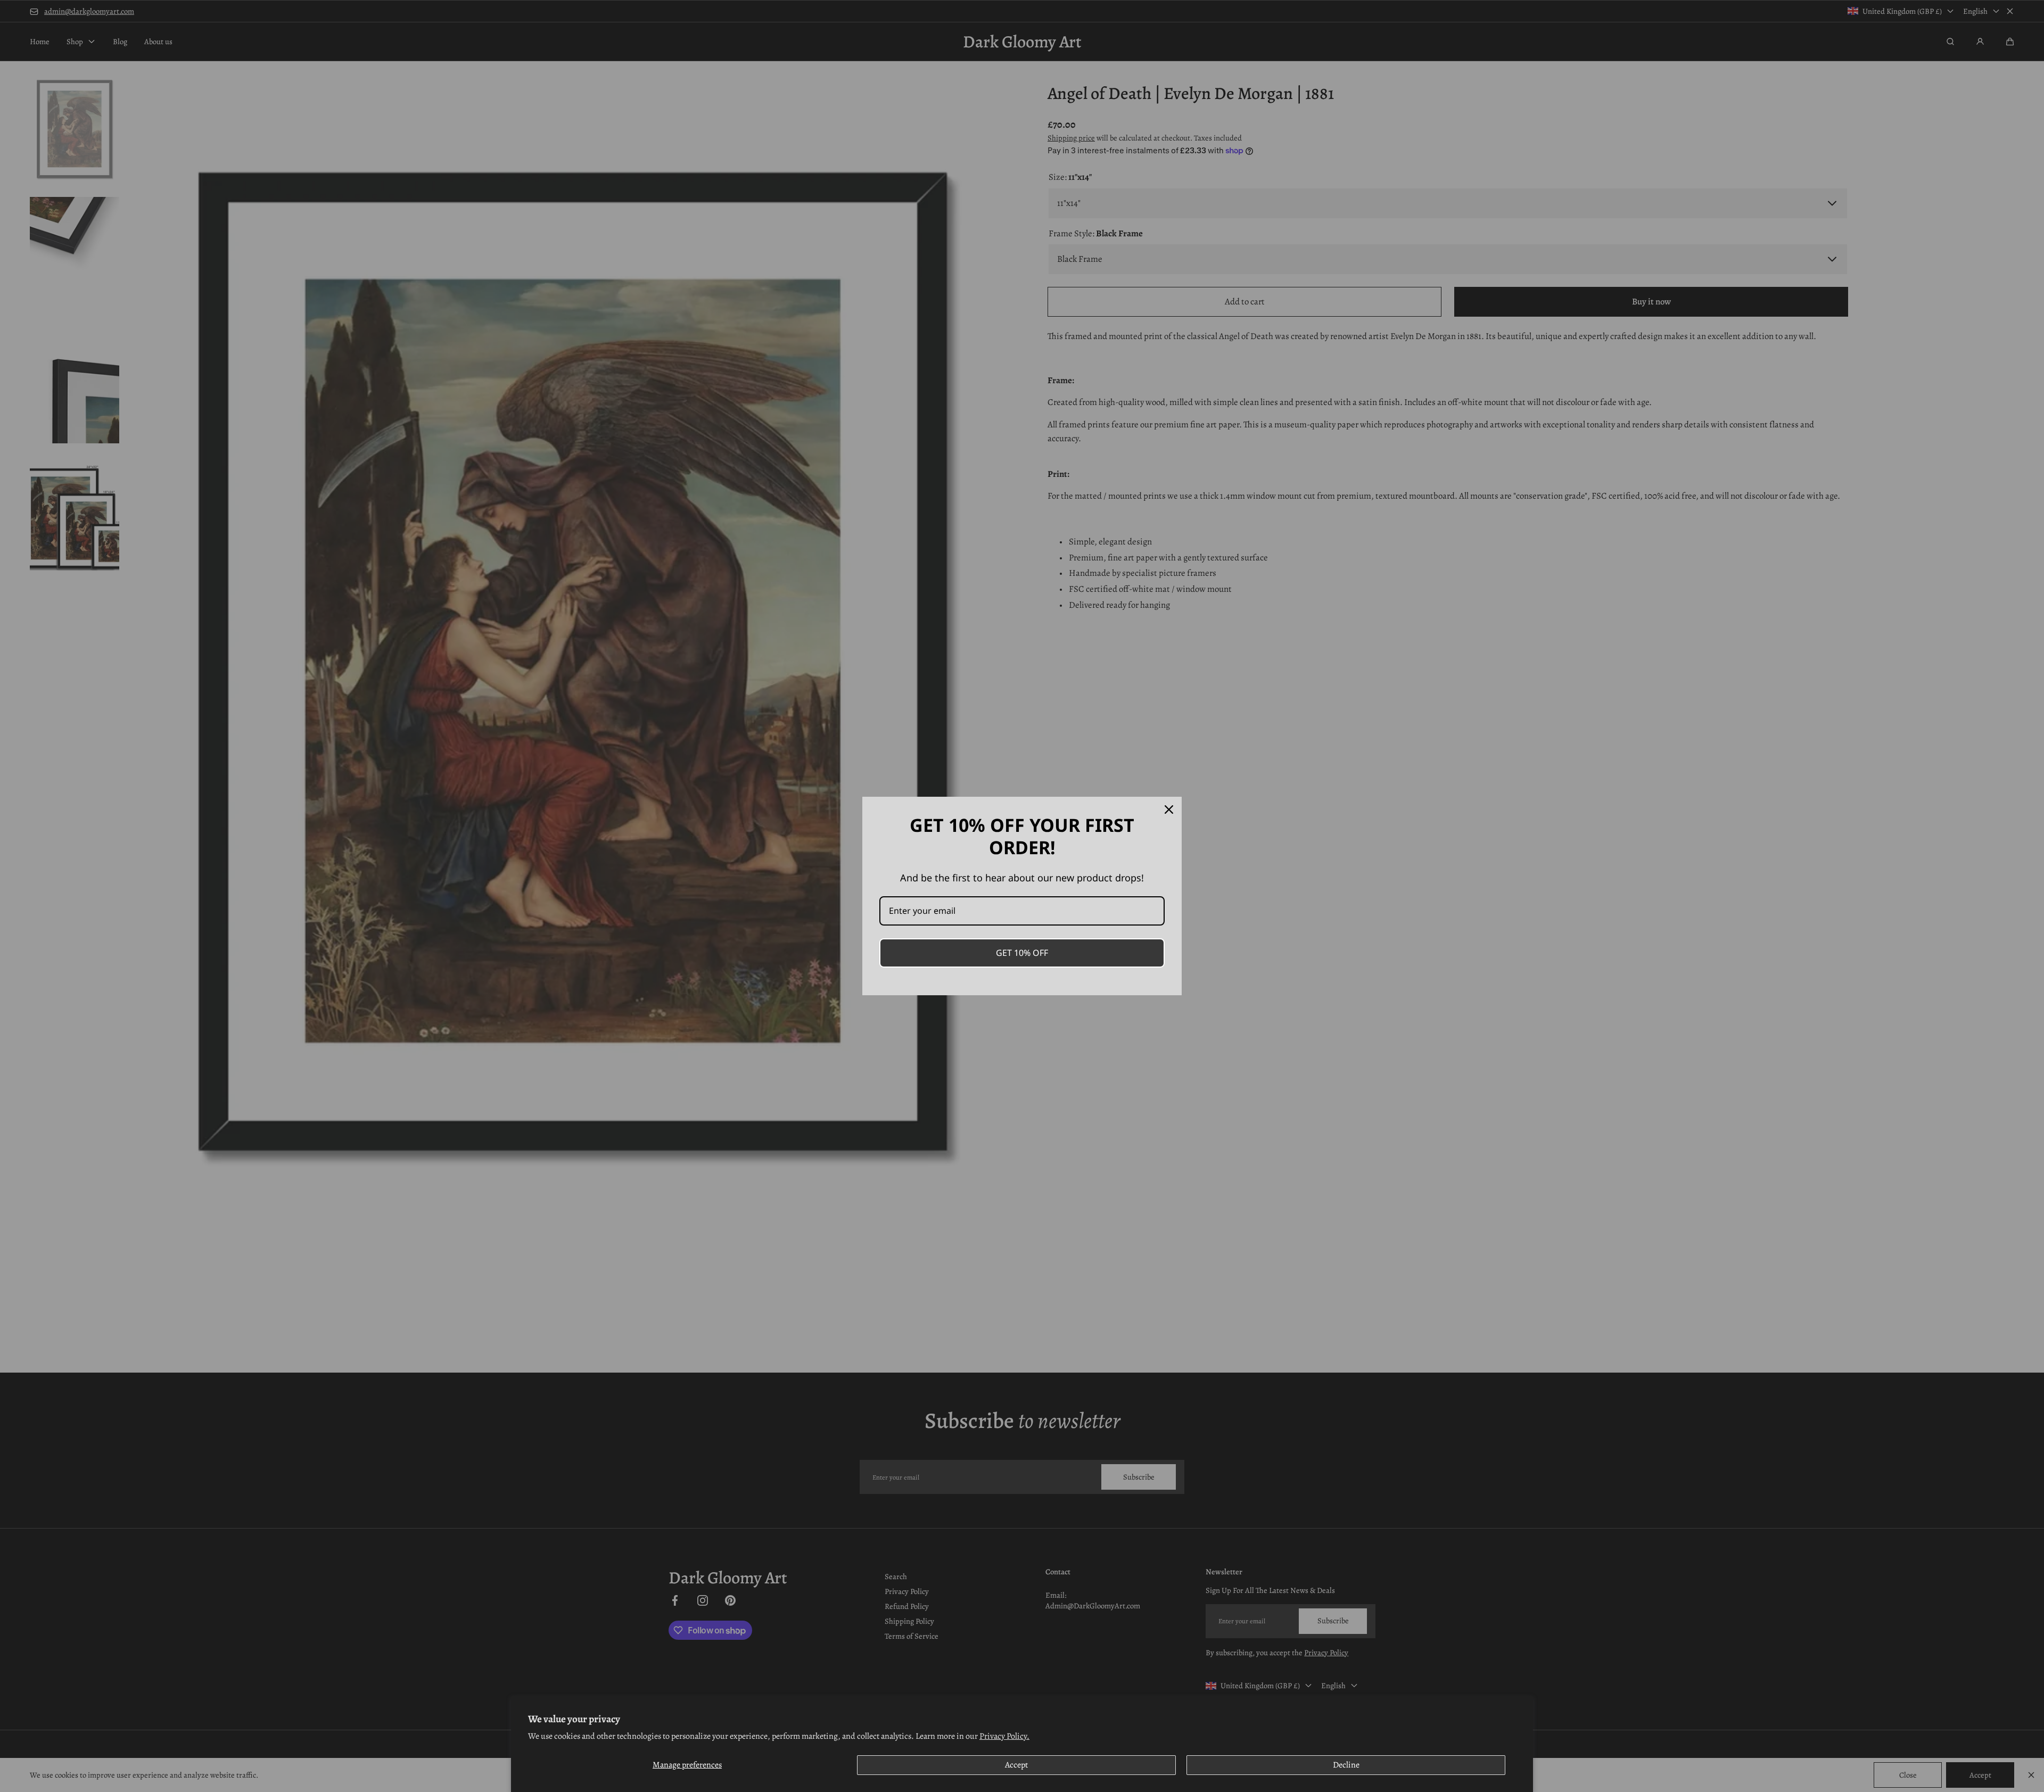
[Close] (1169, 810)
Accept (1016, 1765)
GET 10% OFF (1022, 953)
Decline (1346, 1765)
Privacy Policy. (1004, 1736)
